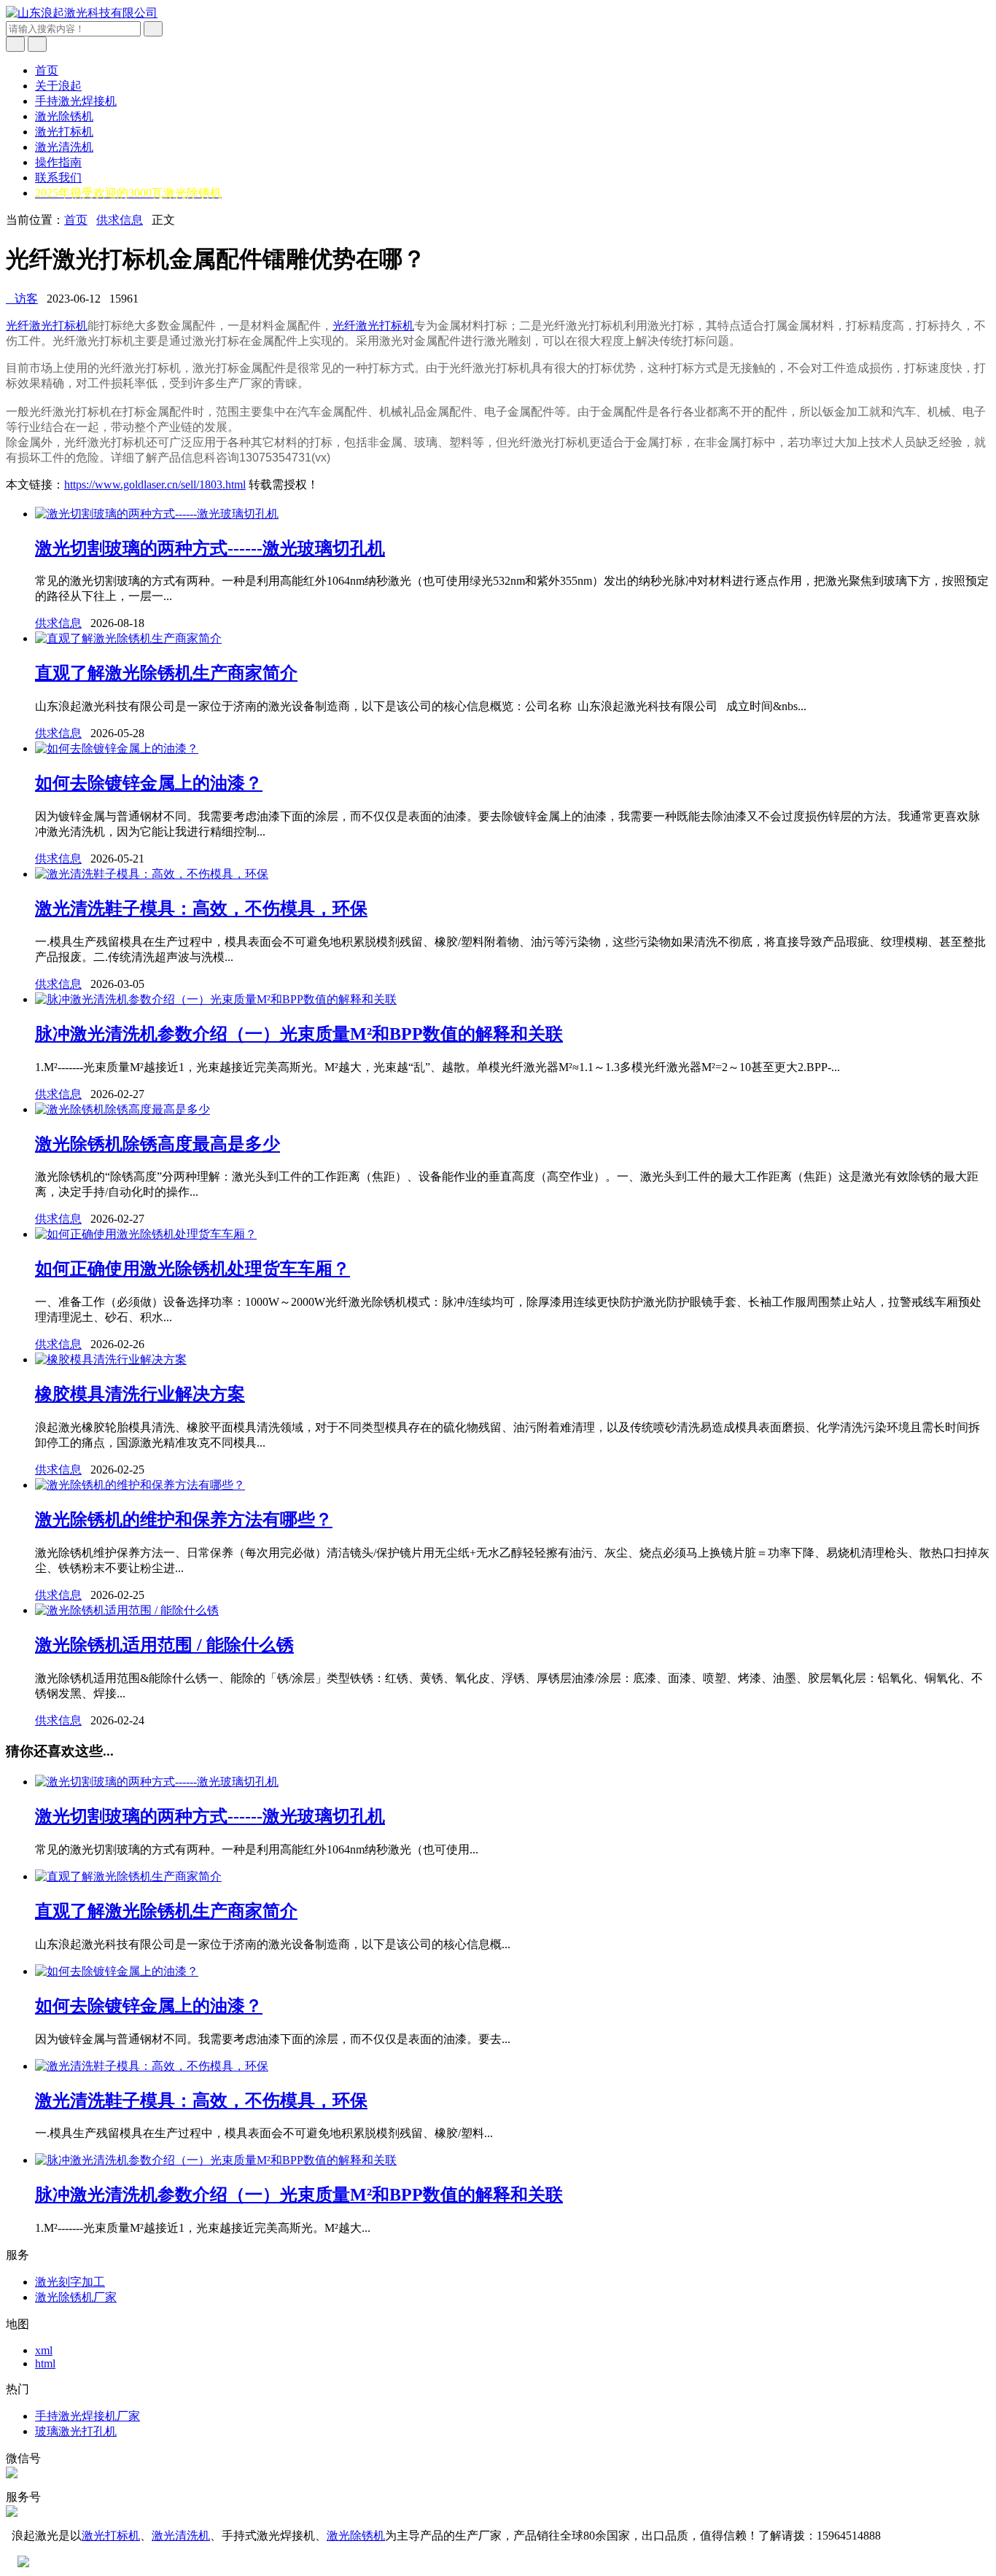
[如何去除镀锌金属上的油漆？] (117, 748)
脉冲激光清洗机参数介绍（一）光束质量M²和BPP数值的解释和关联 (299, 1034)
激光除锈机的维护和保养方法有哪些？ (184, 1519)
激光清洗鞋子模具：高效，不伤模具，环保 (201, 908)
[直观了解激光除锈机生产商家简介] (128, 638)
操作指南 (58, 162)
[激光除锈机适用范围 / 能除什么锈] (127, 1610)
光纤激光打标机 (47, 326)
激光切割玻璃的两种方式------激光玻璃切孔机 (210, 548)
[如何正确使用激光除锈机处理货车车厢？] (146, 1234)
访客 (22, 299)
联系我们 (58, 178)
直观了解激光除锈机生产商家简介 (166, 673)
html (45, 2363)
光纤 (344, 326)
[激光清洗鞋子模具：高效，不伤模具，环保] (152, 874)
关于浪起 (58, 86)
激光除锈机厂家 (76, 2297)
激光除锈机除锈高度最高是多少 (157, 1144)
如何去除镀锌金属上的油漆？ (149, 783)
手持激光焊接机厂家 (87, 2416)
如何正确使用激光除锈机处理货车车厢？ (192, 1269)
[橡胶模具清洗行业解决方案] (111, 1359)
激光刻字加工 (70, 2282)
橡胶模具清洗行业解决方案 (140, 1394)
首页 (47, 70)
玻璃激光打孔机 (76, 2431)
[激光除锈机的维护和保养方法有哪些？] (140, 1485)
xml (44, 2350)
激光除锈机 (64, 116)
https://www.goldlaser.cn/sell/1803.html (155, 485)
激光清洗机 (64, 147)
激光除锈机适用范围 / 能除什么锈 (164, 1645)
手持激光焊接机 (76, 101)
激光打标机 (64, 132)
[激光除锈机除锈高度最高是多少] (122, 1109)
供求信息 (120, 220)
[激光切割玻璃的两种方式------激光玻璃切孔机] (157, 514)
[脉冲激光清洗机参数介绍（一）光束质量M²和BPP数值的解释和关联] (216, 999)
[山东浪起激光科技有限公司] (82, 13)
